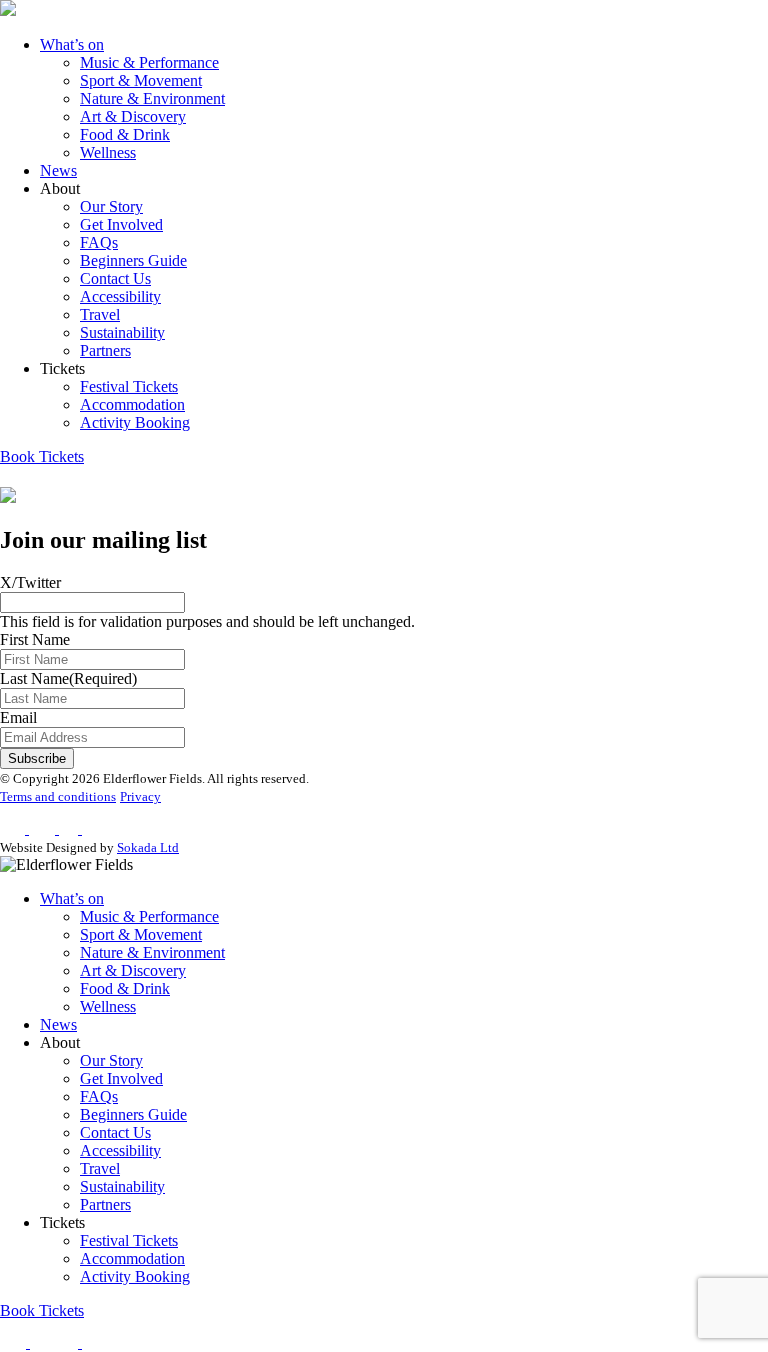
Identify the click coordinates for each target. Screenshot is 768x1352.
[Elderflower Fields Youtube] (100, 1342)
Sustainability (122, 332)
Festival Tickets (129, 386)
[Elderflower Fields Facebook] (15, 1342)
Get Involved (121, 224)
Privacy (140, 796)
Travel (100, 314)
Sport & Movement (141, 80)
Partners (105, 350)
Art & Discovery (133, 116)
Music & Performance (149, 62)
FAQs (99, 242)
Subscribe (37, 758)
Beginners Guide (133, 260)
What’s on (72, 44)
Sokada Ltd (148, 847)
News (58, 170)
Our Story (111, 206)
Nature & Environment (152, 98)
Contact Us (115, 278)
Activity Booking (135, 422)
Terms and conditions (58, 796)
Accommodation (132, 404)
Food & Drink (125, 134)
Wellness (108, 152)
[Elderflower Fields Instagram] (42, 1342)
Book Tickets (42, 456)
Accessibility (120, 296)
